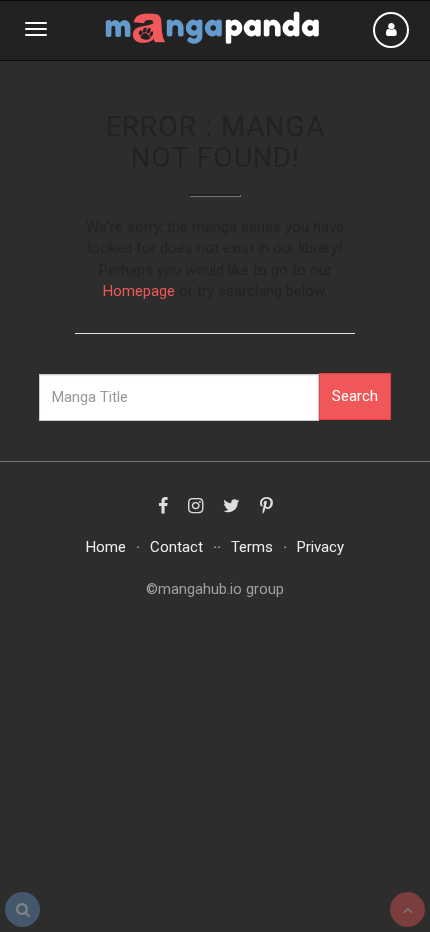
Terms (252, 547)
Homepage (139, 291)
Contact (176, 547)
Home (106, 547)
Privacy (320, 547)
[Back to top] (407, 909)
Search (355, 396)
